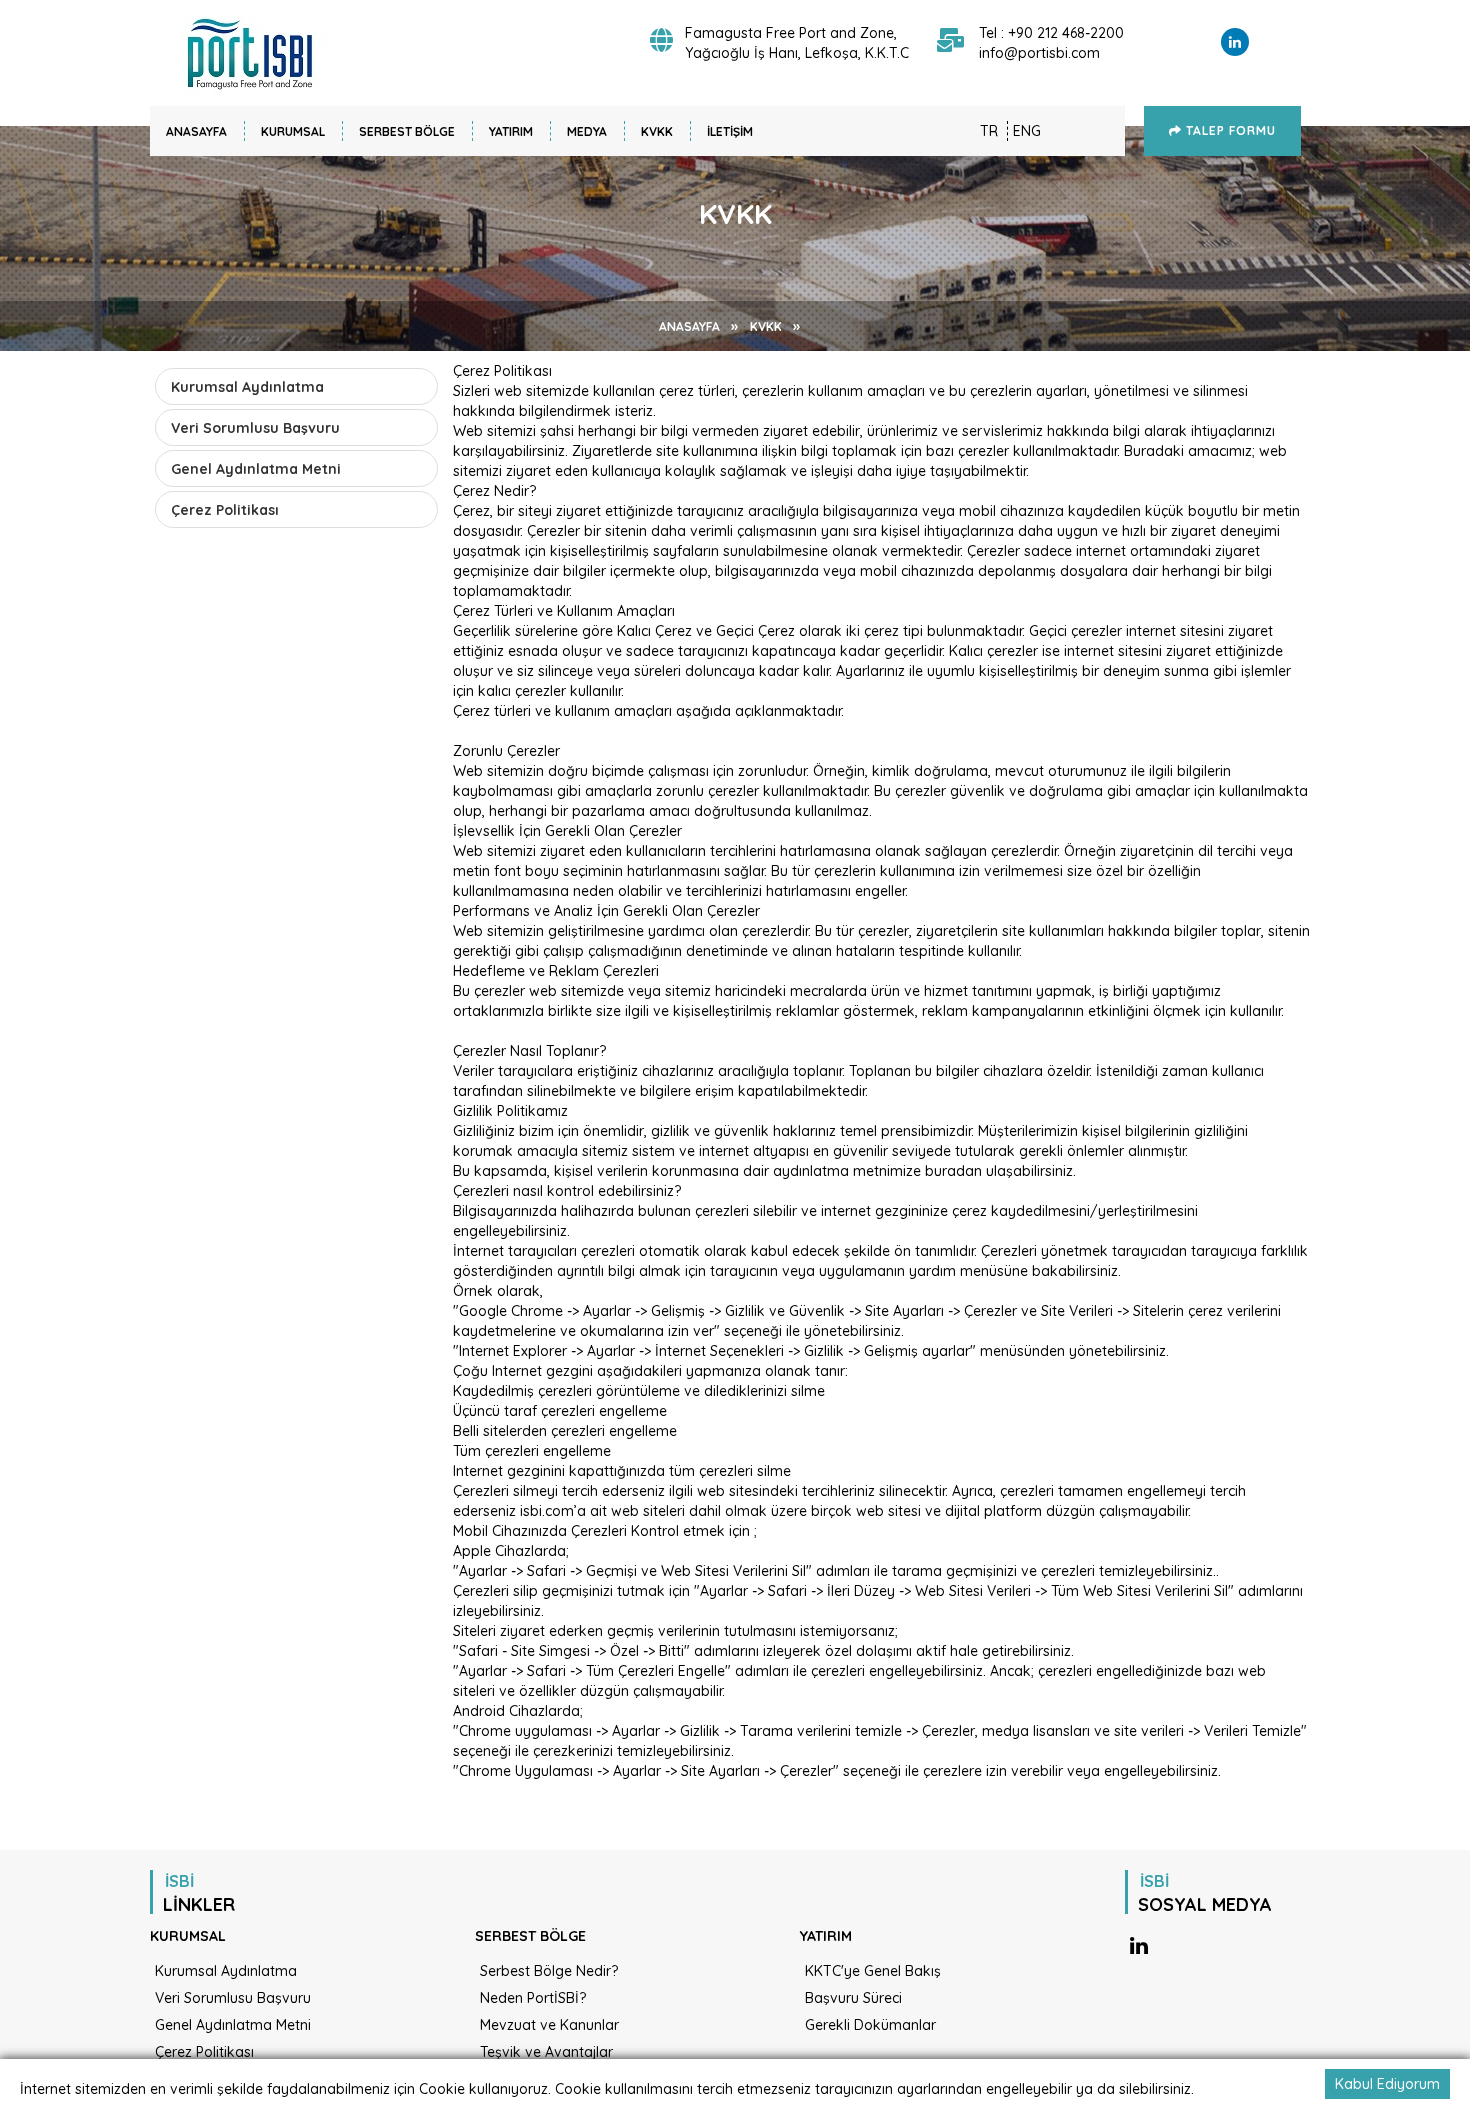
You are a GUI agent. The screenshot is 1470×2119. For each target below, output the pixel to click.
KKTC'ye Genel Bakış (873, 1971)
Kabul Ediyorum (1387, 2084)
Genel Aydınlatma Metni (256, 469)
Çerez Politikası (225, 510)
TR (989, 131)
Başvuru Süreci (853, 1998)
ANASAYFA (196, 131)
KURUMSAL (293, 131)
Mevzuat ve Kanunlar (549, 2025)
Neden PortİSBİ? (533, 1998)
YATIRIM (511, 131)
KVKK (657, 131)
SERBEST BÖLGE (407, 131)
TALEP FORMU (1229, 130)
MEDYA (587, 131)
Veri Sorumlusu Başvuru (255, 428)
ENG (1027, 131)
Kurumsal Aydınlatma (247, 387)
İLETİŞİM (730, 131)
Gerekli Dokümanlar (870, 2025)
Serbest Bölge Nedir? (549, 1971)
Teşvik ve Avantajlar (546, 2052)
